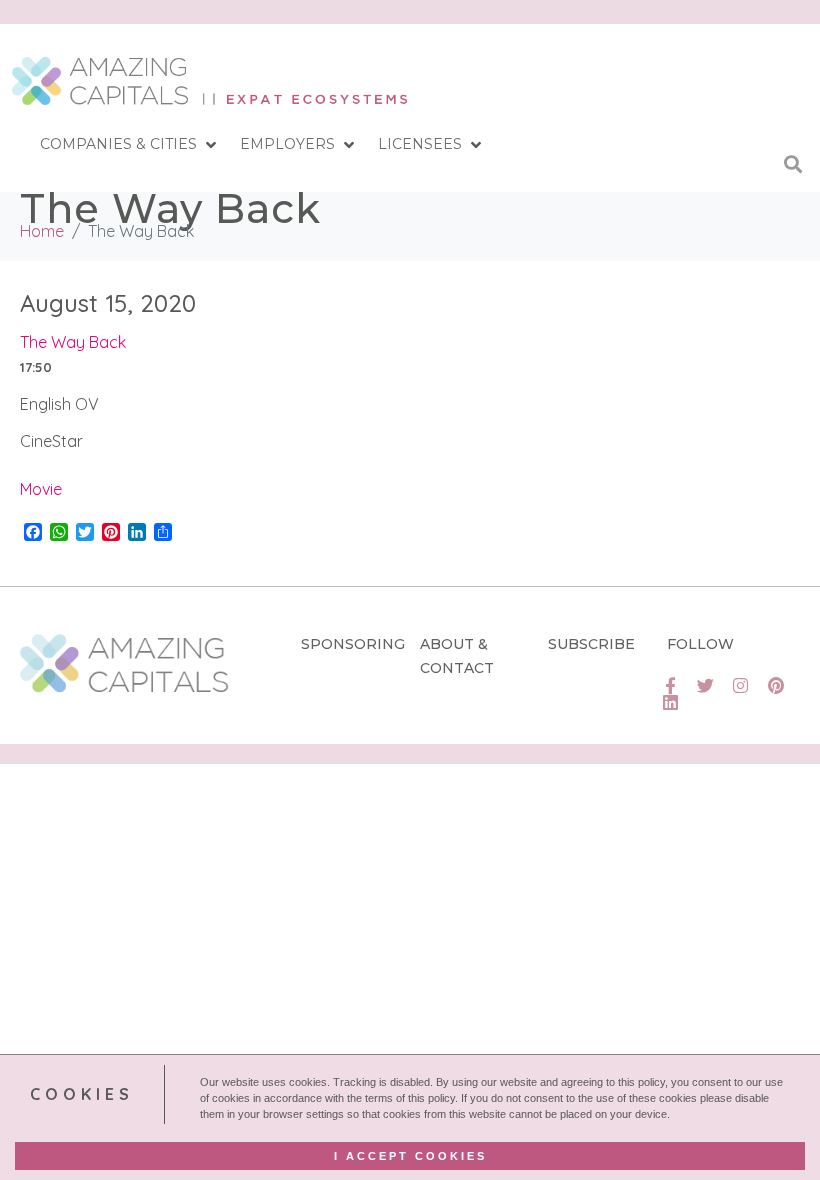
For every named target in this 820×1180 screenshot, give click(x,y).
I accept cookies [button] (410, 1156)
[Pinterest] (775, 685)
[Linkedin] (670, 702)
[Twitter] (705, 685)
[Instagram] (740, 685)
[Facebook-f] (670, 685)
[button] (130, 145)
